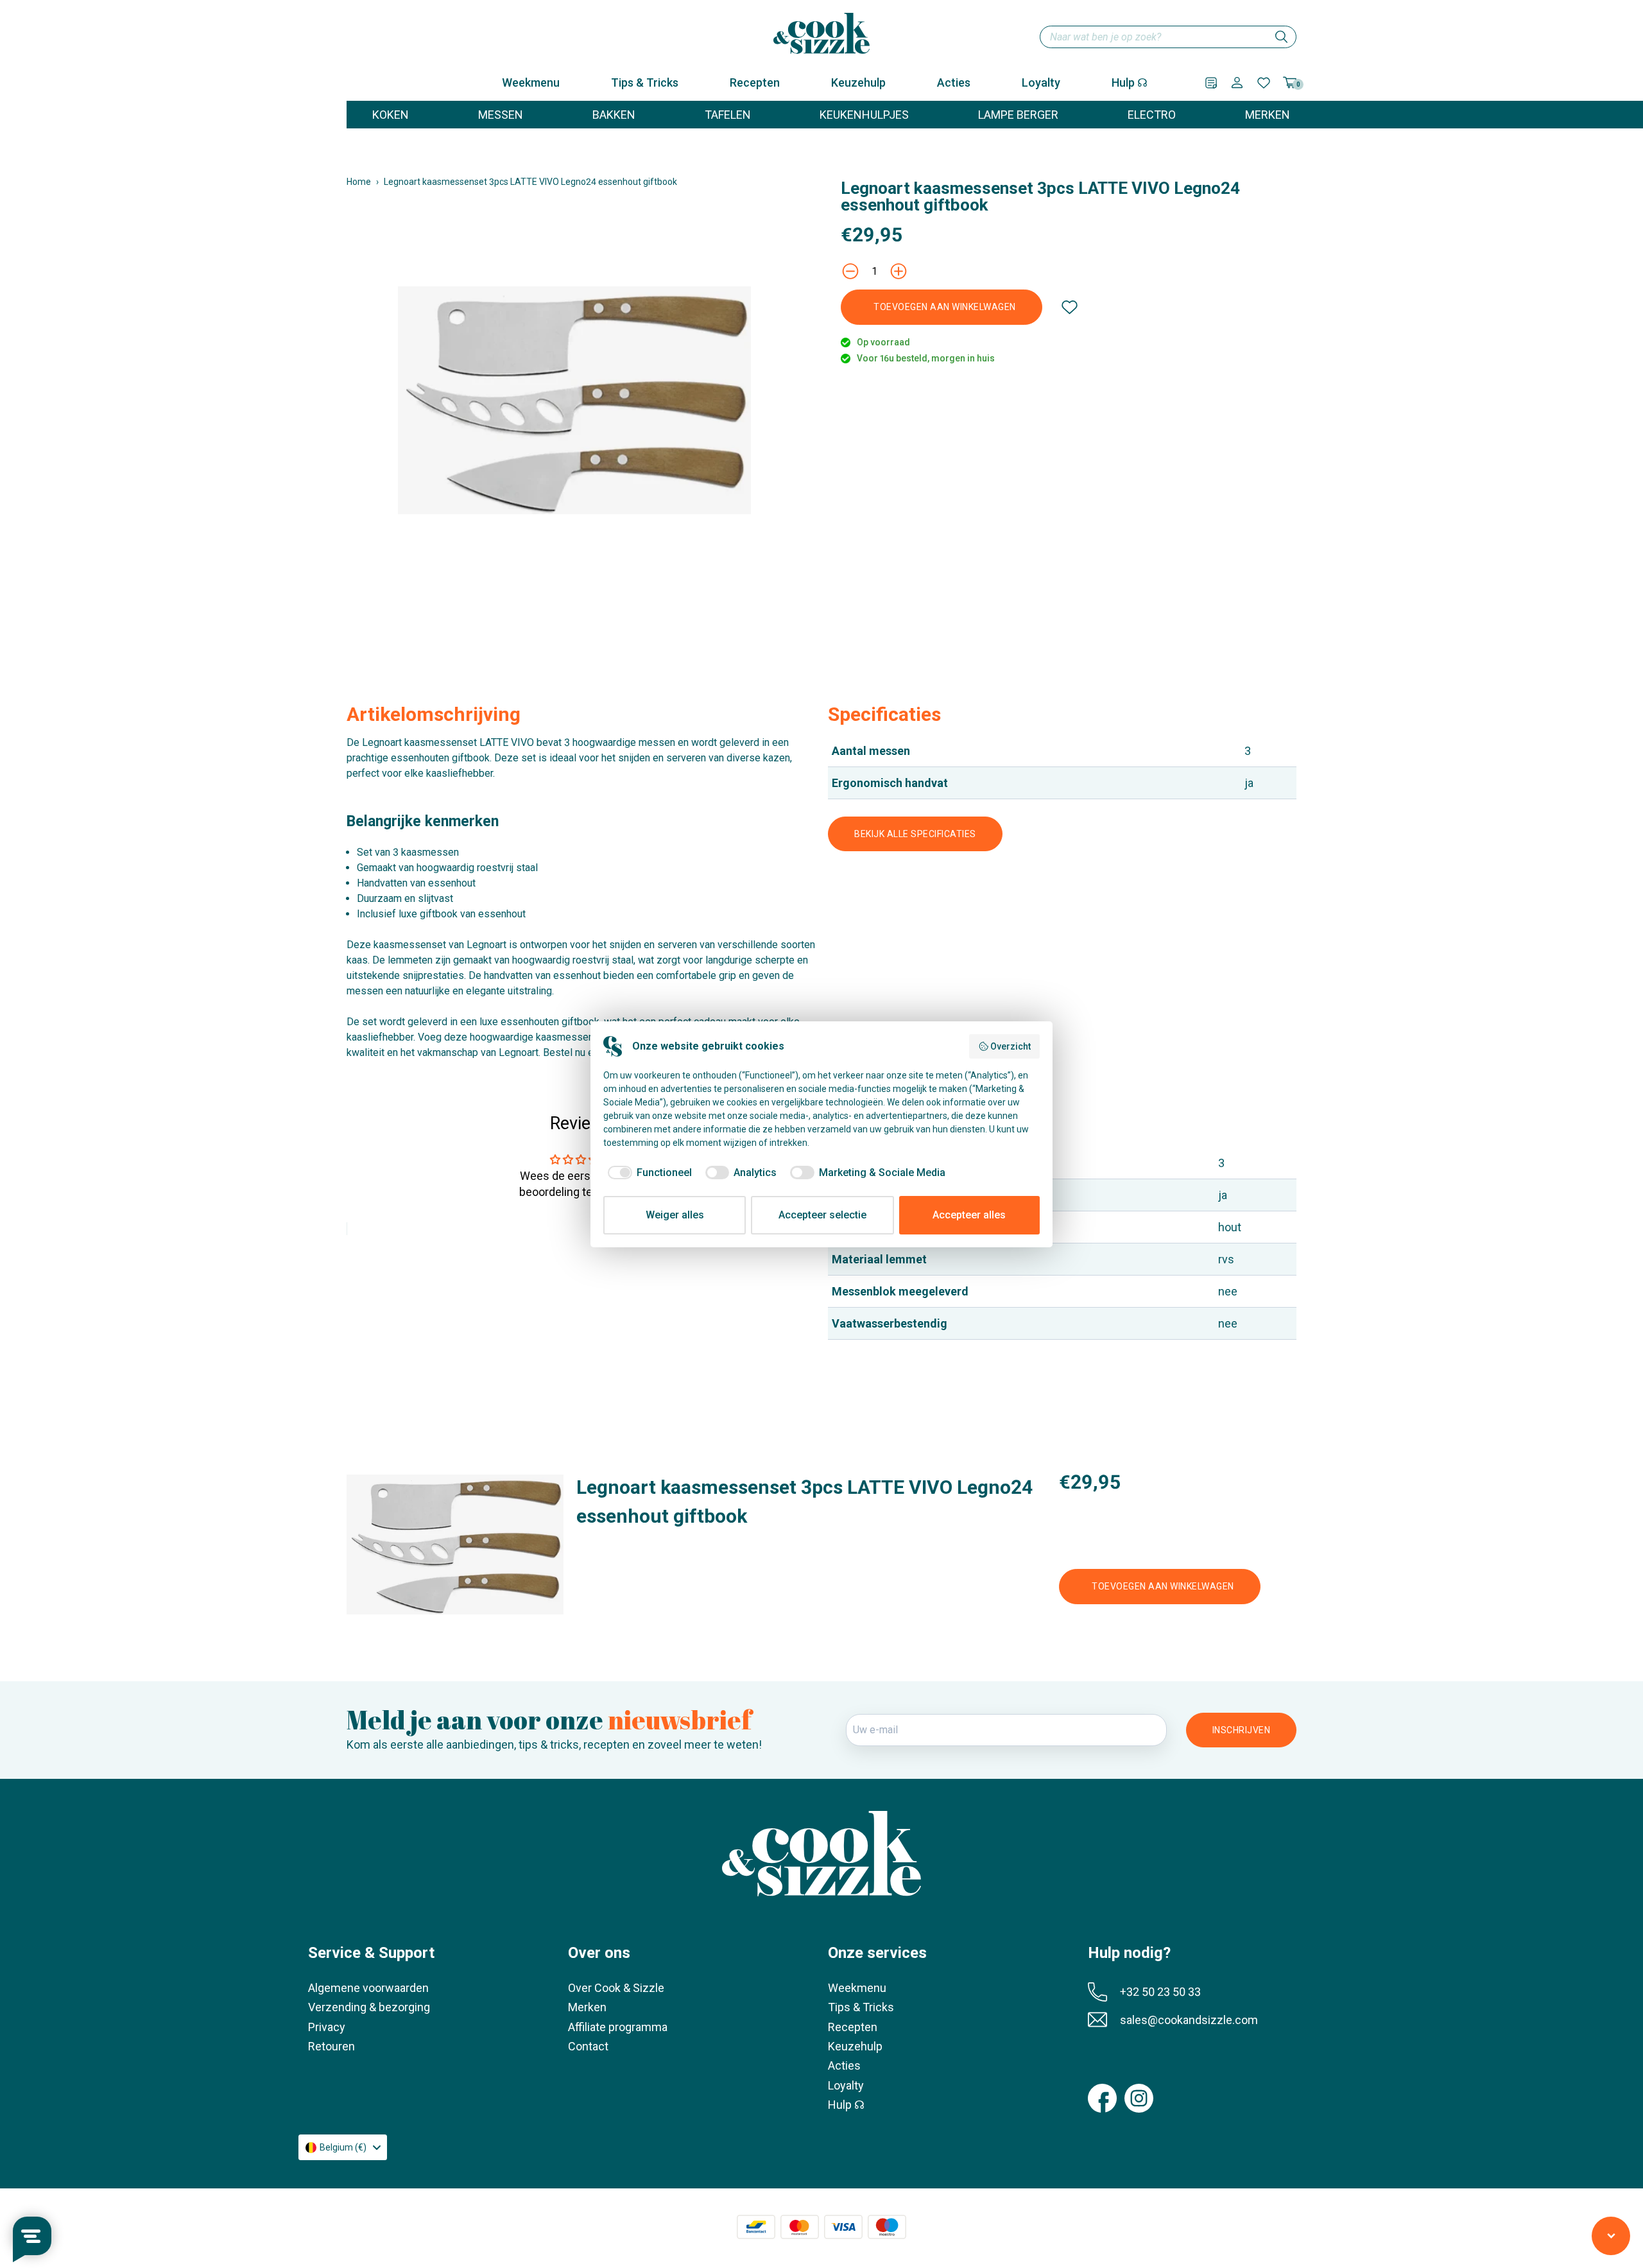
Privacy (327, 2027)
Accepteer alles (969, 1215)
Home (359, 182)
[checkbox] (648, 1173)
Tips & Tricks (645, 82)
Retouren (331, 2046)
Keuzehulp (858, 82)
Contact (588, 2046)
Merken (587, 2007)
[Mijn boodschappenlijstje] (1211, 83)
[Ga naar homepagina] (821, 33)
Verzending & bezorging (369, 2007)
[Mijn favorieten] (1264, 83)
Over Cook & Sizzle (616, 1988)
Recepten (755, 82)
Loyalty (1041, 82)
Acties (954, 82)
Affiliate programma (618, 2027)
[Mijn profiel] (1237, 82)
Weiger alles (675, 1215)
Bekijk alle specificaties (915, 834)
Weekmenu (531, 82)
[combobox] (1168, 37)
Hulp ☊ (1130, 82)
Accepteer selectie (822, 1215)
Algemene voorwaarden (368, 1988)
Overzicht (1011, 1046)
